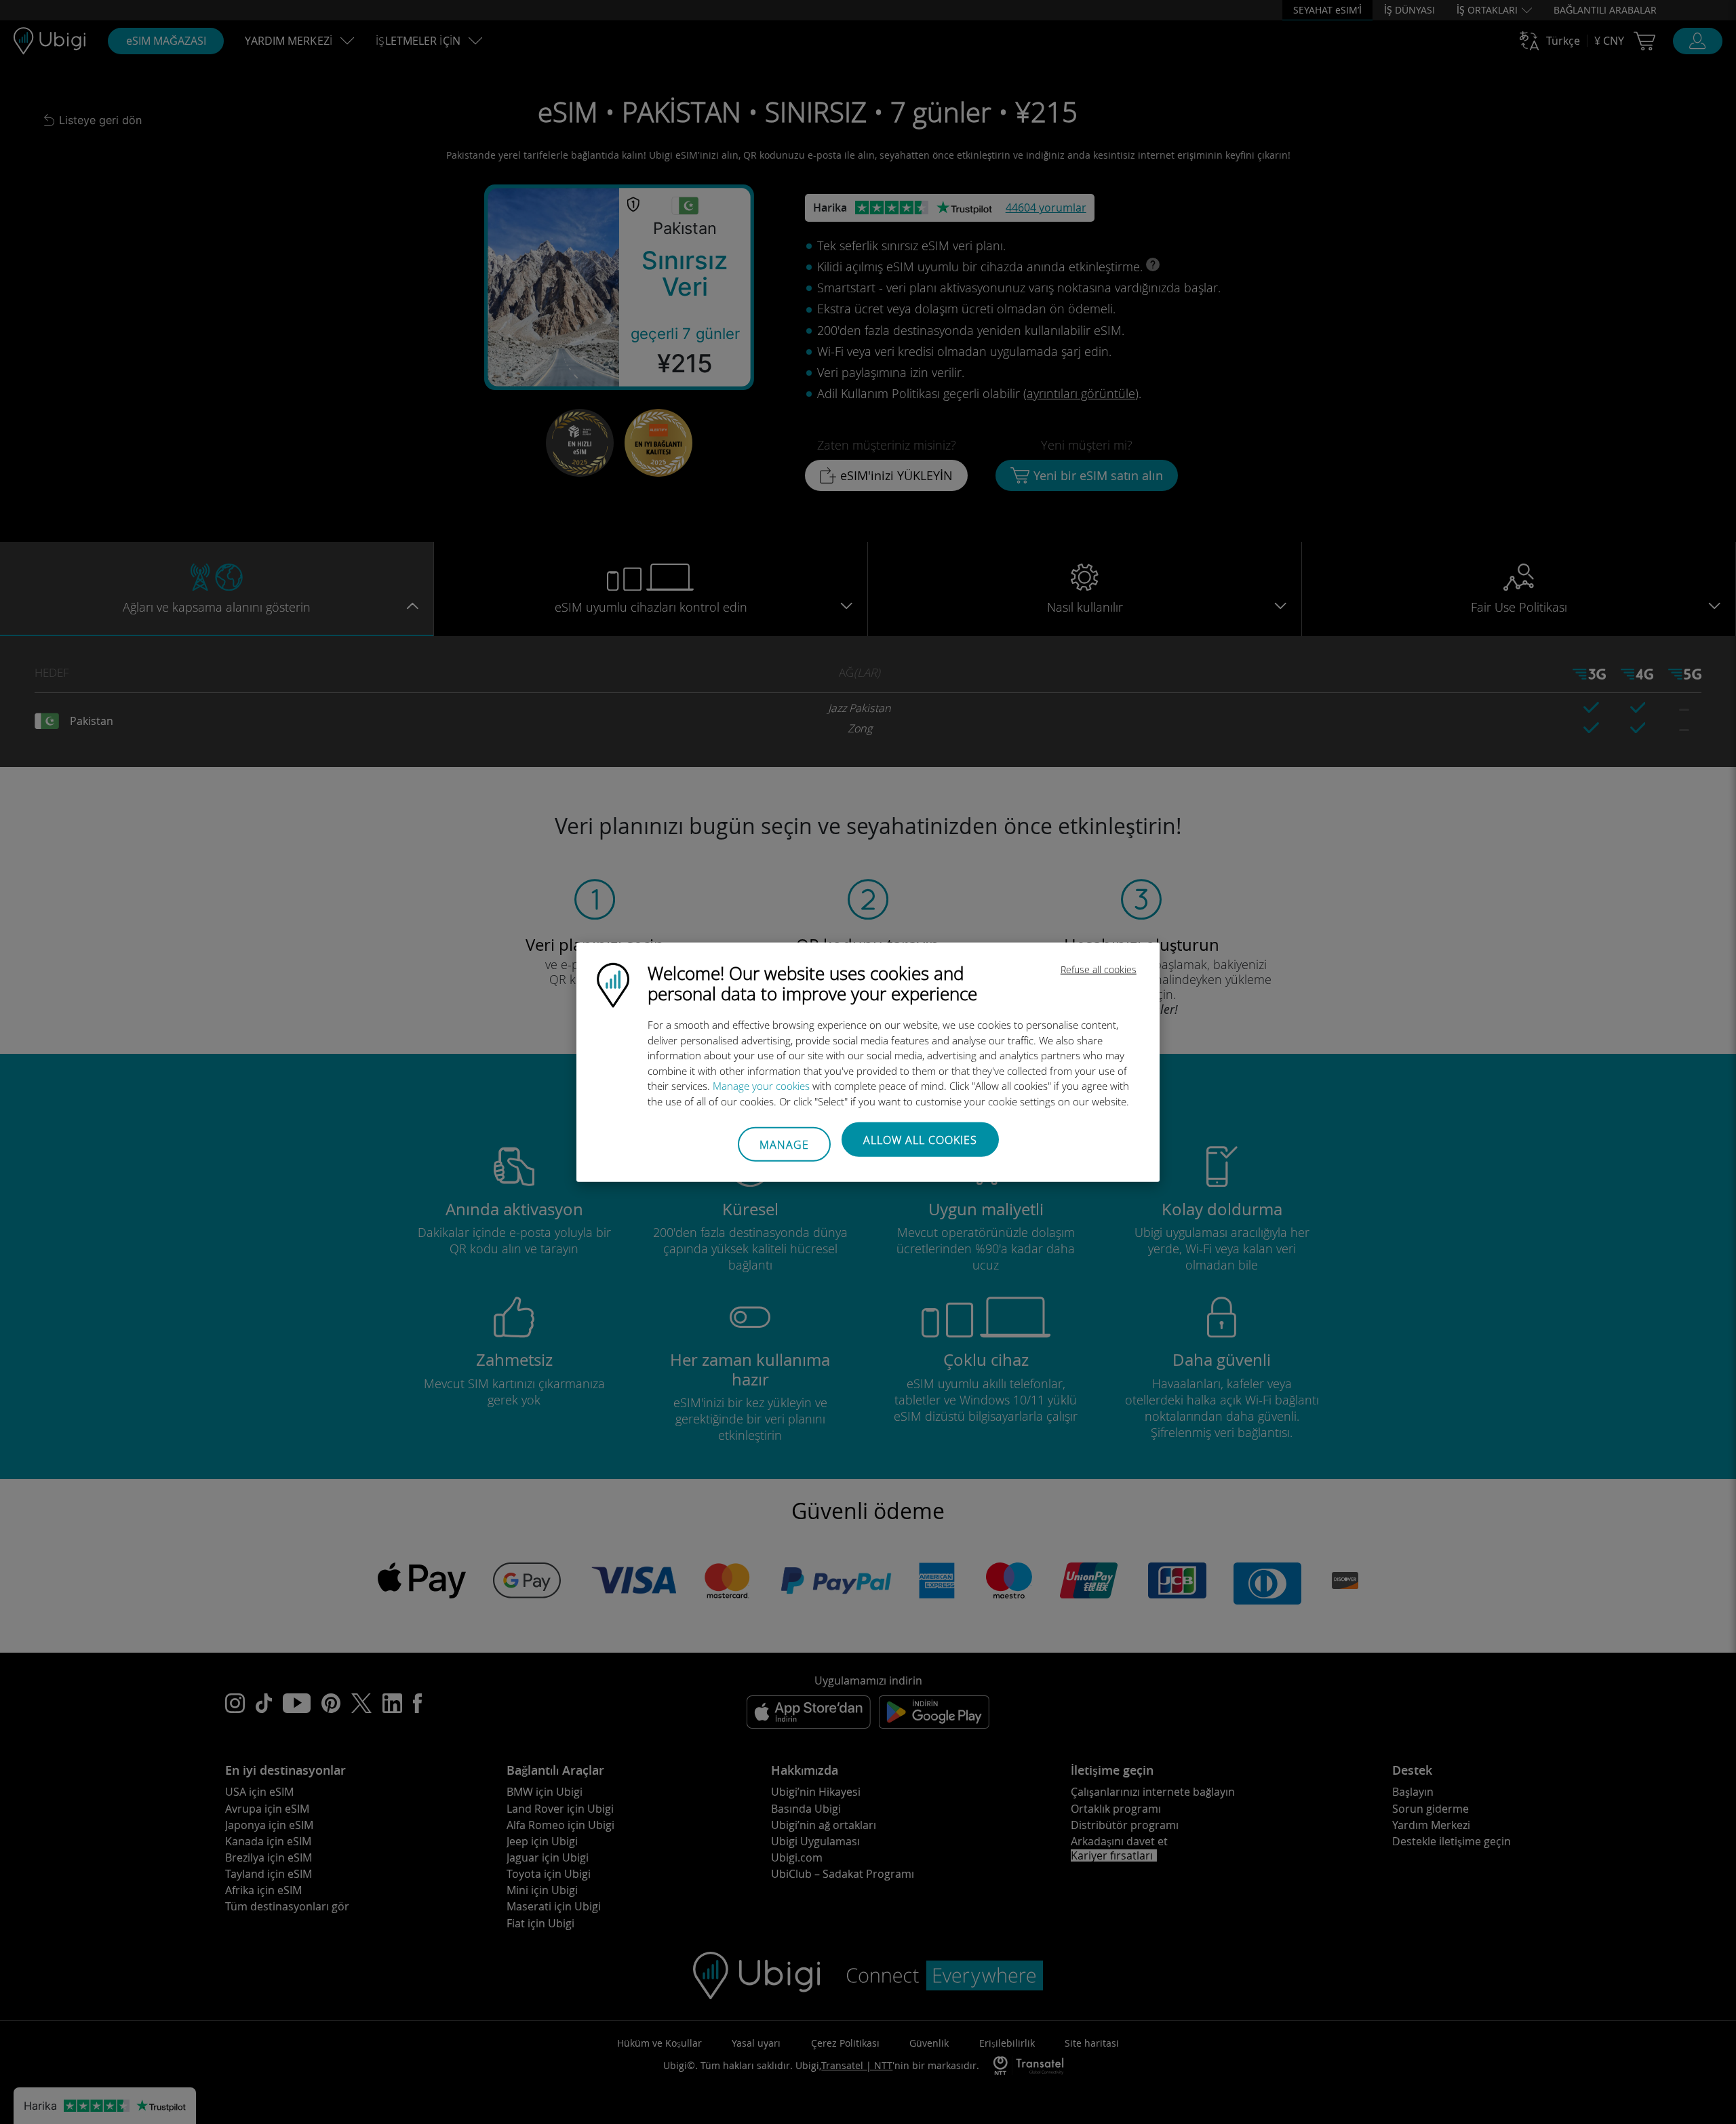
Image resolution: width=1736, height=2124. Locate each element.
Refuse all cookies (1099, 969)
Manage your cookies (761, 1086)
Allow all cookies (920, 1140)
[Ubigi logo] (613, 984)
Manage (784, 1144)
